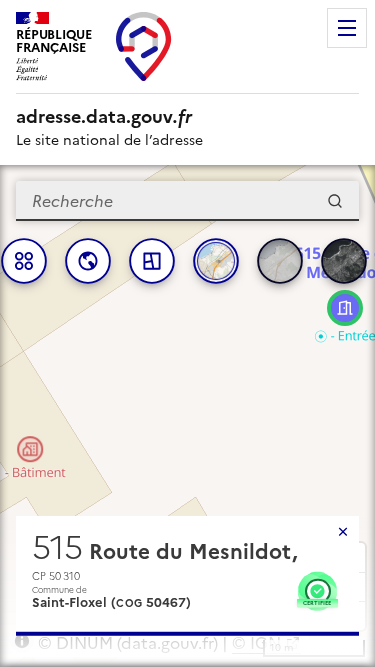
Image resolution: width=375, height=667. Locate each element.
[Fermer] (343, 532)
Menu (347, 28)
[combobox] (187, 201)
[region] (187, 416)
